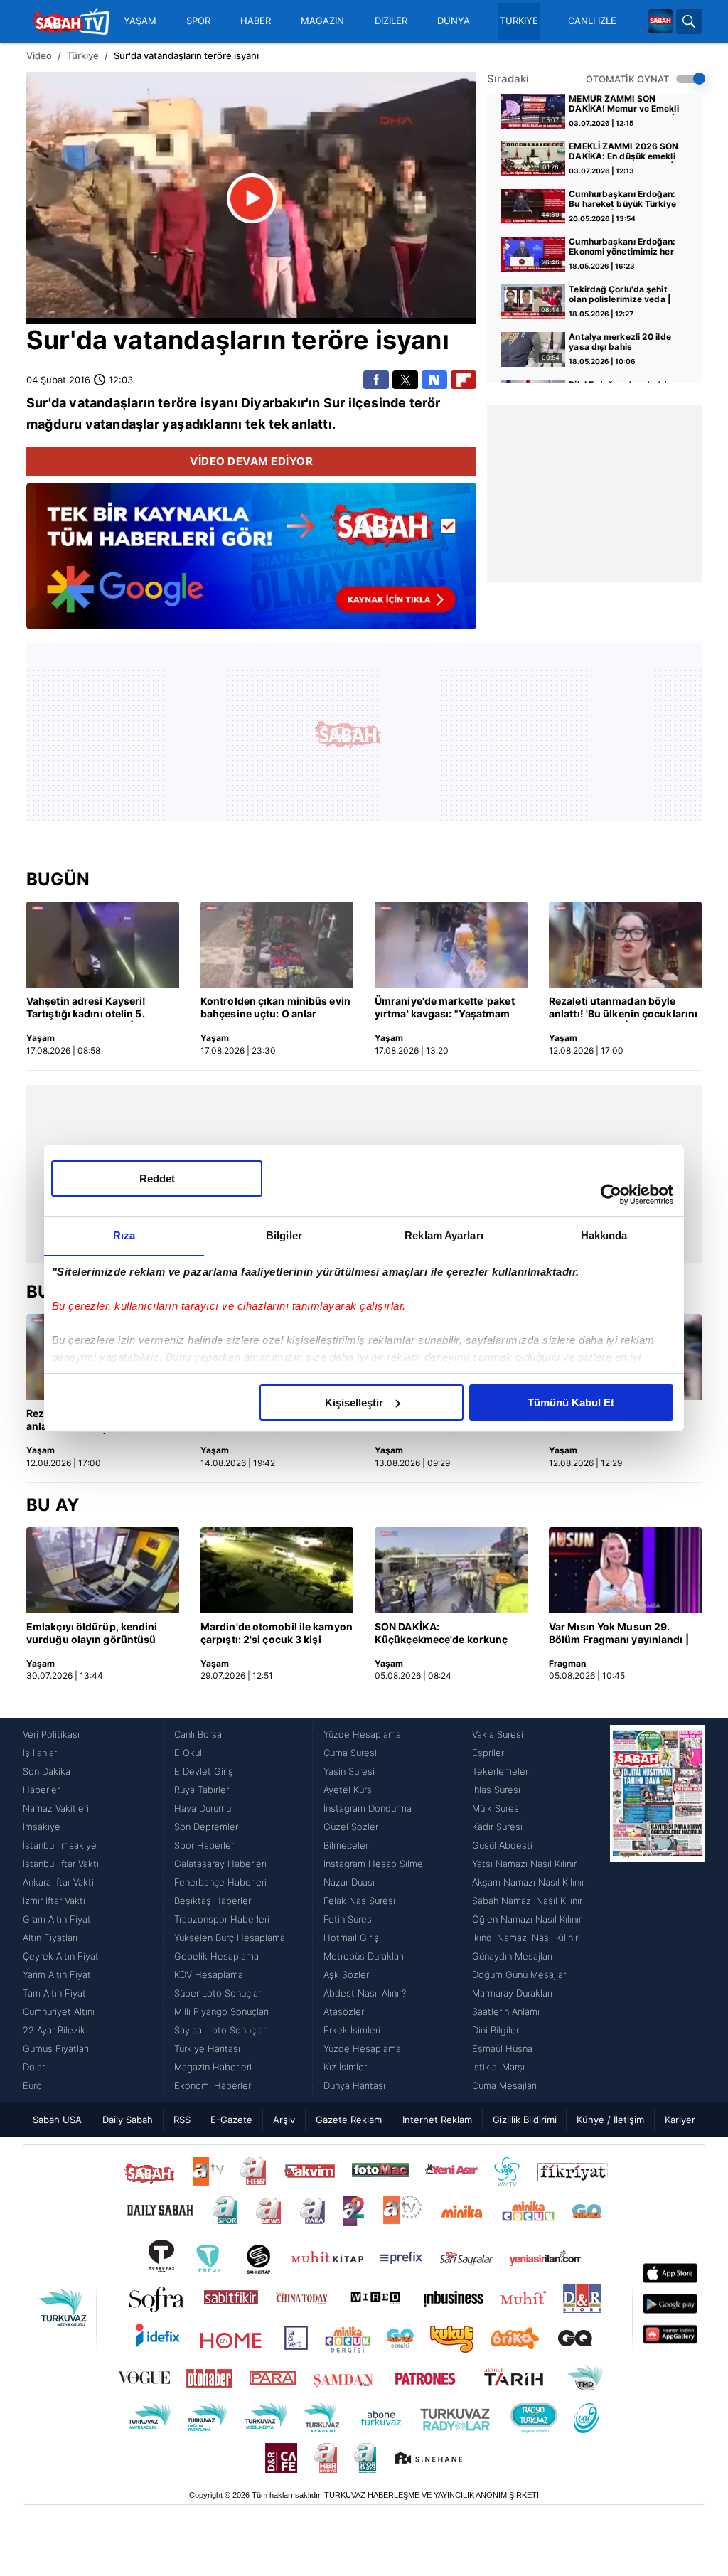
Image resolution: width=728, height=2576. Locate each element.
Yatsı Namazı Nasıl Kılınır (524, 1864)
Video (39, 55)
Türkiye (83, 55)
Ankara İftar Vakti (58, 1882)
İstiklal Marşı (498, 2067)
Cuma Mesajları (504, 2085)
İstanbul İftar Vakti (61, 1864)
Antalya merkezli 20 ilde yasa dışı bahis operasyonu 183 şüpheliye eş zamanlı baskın (624, 343)
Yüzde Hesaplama (362, 1734)
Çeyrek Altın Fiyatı (62, 1956)
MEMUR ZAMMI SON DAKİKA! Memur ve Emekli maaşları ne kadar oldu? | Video (623, 105)
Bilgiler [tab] (284, 1235)
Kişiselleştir (354, 1402)
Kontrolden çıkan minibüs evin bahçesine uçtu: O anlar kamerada (275, 1008)
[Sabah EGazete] (658, 1910)
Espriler (488, 1753)
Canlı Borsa (198, 1734)
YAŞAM (140, 21)
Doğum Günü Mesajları (520, 1974)
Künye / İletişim (610, 2120)
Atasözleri (345, 2011)
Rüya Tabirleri (203, 1790)
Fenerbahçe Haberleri (220, 1882)
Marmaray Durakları (512, 1993)
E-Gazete (231, 2120)
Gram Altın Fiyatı (58, 1919)
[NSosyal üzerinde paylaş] (434, 380)
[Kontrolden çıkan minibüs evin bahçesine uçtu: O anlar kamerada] (277, 945)
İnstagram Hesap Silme (373, 1864)
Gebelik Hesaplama (216, 1956)
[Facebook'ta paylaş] (376, 380)
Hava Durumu (203, 1808)
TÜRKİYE (519, 21)
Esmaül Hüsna (502, 2048)
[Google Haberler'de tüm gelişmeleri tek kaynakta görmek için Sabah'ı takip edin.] (251, 563)
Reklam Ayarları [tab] (444, 1235)
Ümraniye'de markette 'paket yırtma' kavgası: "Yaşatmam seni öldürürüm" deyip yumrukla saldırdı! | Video (445, 1008)
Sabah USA (57, 2120)
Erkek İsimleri (352, 2030)
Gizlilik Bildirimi (525, 2120)
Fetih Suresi (349, 1919)
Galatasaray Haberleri (220, 1864)
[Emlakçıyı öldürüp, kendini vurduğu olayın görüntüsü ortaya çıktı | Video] (103, 1570)
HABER (256, 21)
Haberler (41, 1790)
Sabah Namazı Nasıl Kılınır (527, 1901)
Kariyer (680, 2120)
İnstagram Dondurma (368, 1808)
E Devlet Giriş (204, 1771)
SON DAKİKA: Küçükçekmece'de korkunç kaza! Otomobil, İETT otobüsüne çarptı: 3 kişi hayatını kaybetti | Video (441, 1634)
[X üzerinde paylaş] (405, 380)
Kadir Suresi (497, 1827)
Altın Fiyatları (50, 1938)
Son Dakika (47, 1771)
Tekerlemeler (500, 1771)
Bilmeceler (346, 1845)
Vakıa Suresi (498, 1734)
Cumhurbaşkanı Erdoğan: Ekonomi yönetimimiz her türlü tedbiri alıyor (622, 247)
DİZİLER (391, 21)
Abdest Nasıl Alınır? (365, 1993)
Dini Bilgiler (496, 2030)
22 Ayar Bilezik (54, 2030)
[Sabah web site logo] (660, 21)
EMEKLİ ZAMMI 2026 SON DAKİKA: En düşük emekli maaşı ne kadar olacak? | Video (623, 152)
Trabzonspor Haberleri (222, 1919)
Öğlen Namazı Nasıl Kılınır (527, 1919)
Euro (32, 2085)
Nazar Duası (349, 1882)
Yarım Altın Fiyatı (58, 1974)
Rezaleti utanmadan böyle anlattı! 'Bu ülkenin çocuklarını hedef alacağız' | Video (623, 1008)
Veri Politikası (51, 1734)
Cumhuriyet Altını (59, 2011)
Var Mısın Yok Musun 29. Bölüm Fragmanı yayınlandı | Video (619, 1634)
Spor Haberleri (205, 1845)
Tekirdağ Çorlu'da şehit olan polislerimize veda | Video (620, 295)
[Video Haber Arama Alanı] (689, 21)
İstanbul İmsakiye (60, 1845)
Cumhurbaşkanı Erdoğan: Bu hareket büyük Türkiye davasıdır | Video (622, 200)
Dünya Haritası (354, 2085)
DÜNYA (454, 21)
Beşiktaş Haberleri (214, 1901)
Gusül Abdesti (502, 1845)
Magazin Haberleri (213, 2067)
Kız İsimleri (346, 2067)
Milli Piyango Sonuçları (221, 2011)
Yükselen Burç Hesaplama (230, 1938)
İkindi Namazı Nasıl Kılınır (525, 1938)
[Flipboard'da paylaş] (464, 380)
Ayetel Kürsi (349, 1790)
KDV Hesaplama (209, 1974)
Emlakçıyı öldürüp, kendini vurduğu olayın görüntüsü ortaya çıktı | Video (92, 1634)
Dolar (34, 2067)
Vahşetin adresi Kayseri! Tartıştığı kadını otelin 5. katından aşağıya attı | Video (96, 1008)
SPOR (198, 21)
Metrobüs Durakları (364, 1956)
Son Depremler (206, 1827)
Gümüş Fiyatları (56, 2048)
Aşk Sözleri (347, 1974)
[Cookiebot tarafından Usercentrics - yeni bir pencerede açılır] (611, 1195)
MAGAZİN (322, 21)
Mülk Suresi (497, 1808)
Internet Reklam (437, 2120)
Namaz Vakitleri (56, 1808)
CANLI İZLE (592, 21)
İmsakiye (42, 1827)
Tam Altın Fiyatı (55, 1993)
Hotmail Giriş (351, 1938)
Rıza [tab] (124, 1235)
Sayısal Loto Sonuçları (221, 2030)
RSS (182, 2120)
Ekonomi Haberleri (214, 2085)
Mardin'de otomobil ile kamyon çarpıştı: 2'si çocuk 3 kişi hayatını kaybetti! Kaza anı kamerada (277, 1634)
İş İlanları (41, 1753)
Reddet (157, 1179)
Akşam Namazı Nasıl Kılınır (528, 1882)
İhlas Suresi (496, 1790)
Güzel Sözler (351, 1827)
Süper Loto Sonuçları (219, 1993)
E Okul (188, 1753)
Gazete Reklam (349, 2120)
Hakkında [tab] (604, 1235)
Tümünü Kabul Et (571, 1402)
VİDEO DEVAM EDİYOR (251, 461)
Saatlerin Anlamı (506, 2011)
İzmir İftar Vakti (54, 1901)
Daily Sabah (128, 2120)
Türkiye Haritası (207, 2048)
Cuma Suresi (350, 1753)
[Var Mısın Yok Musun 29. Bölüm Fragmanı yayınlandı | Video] (625, 1570)
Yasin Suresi (349, 1771)
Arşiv (284, 2120)
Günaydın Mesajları (512, 1956)
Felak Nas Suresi (359, 1901)
